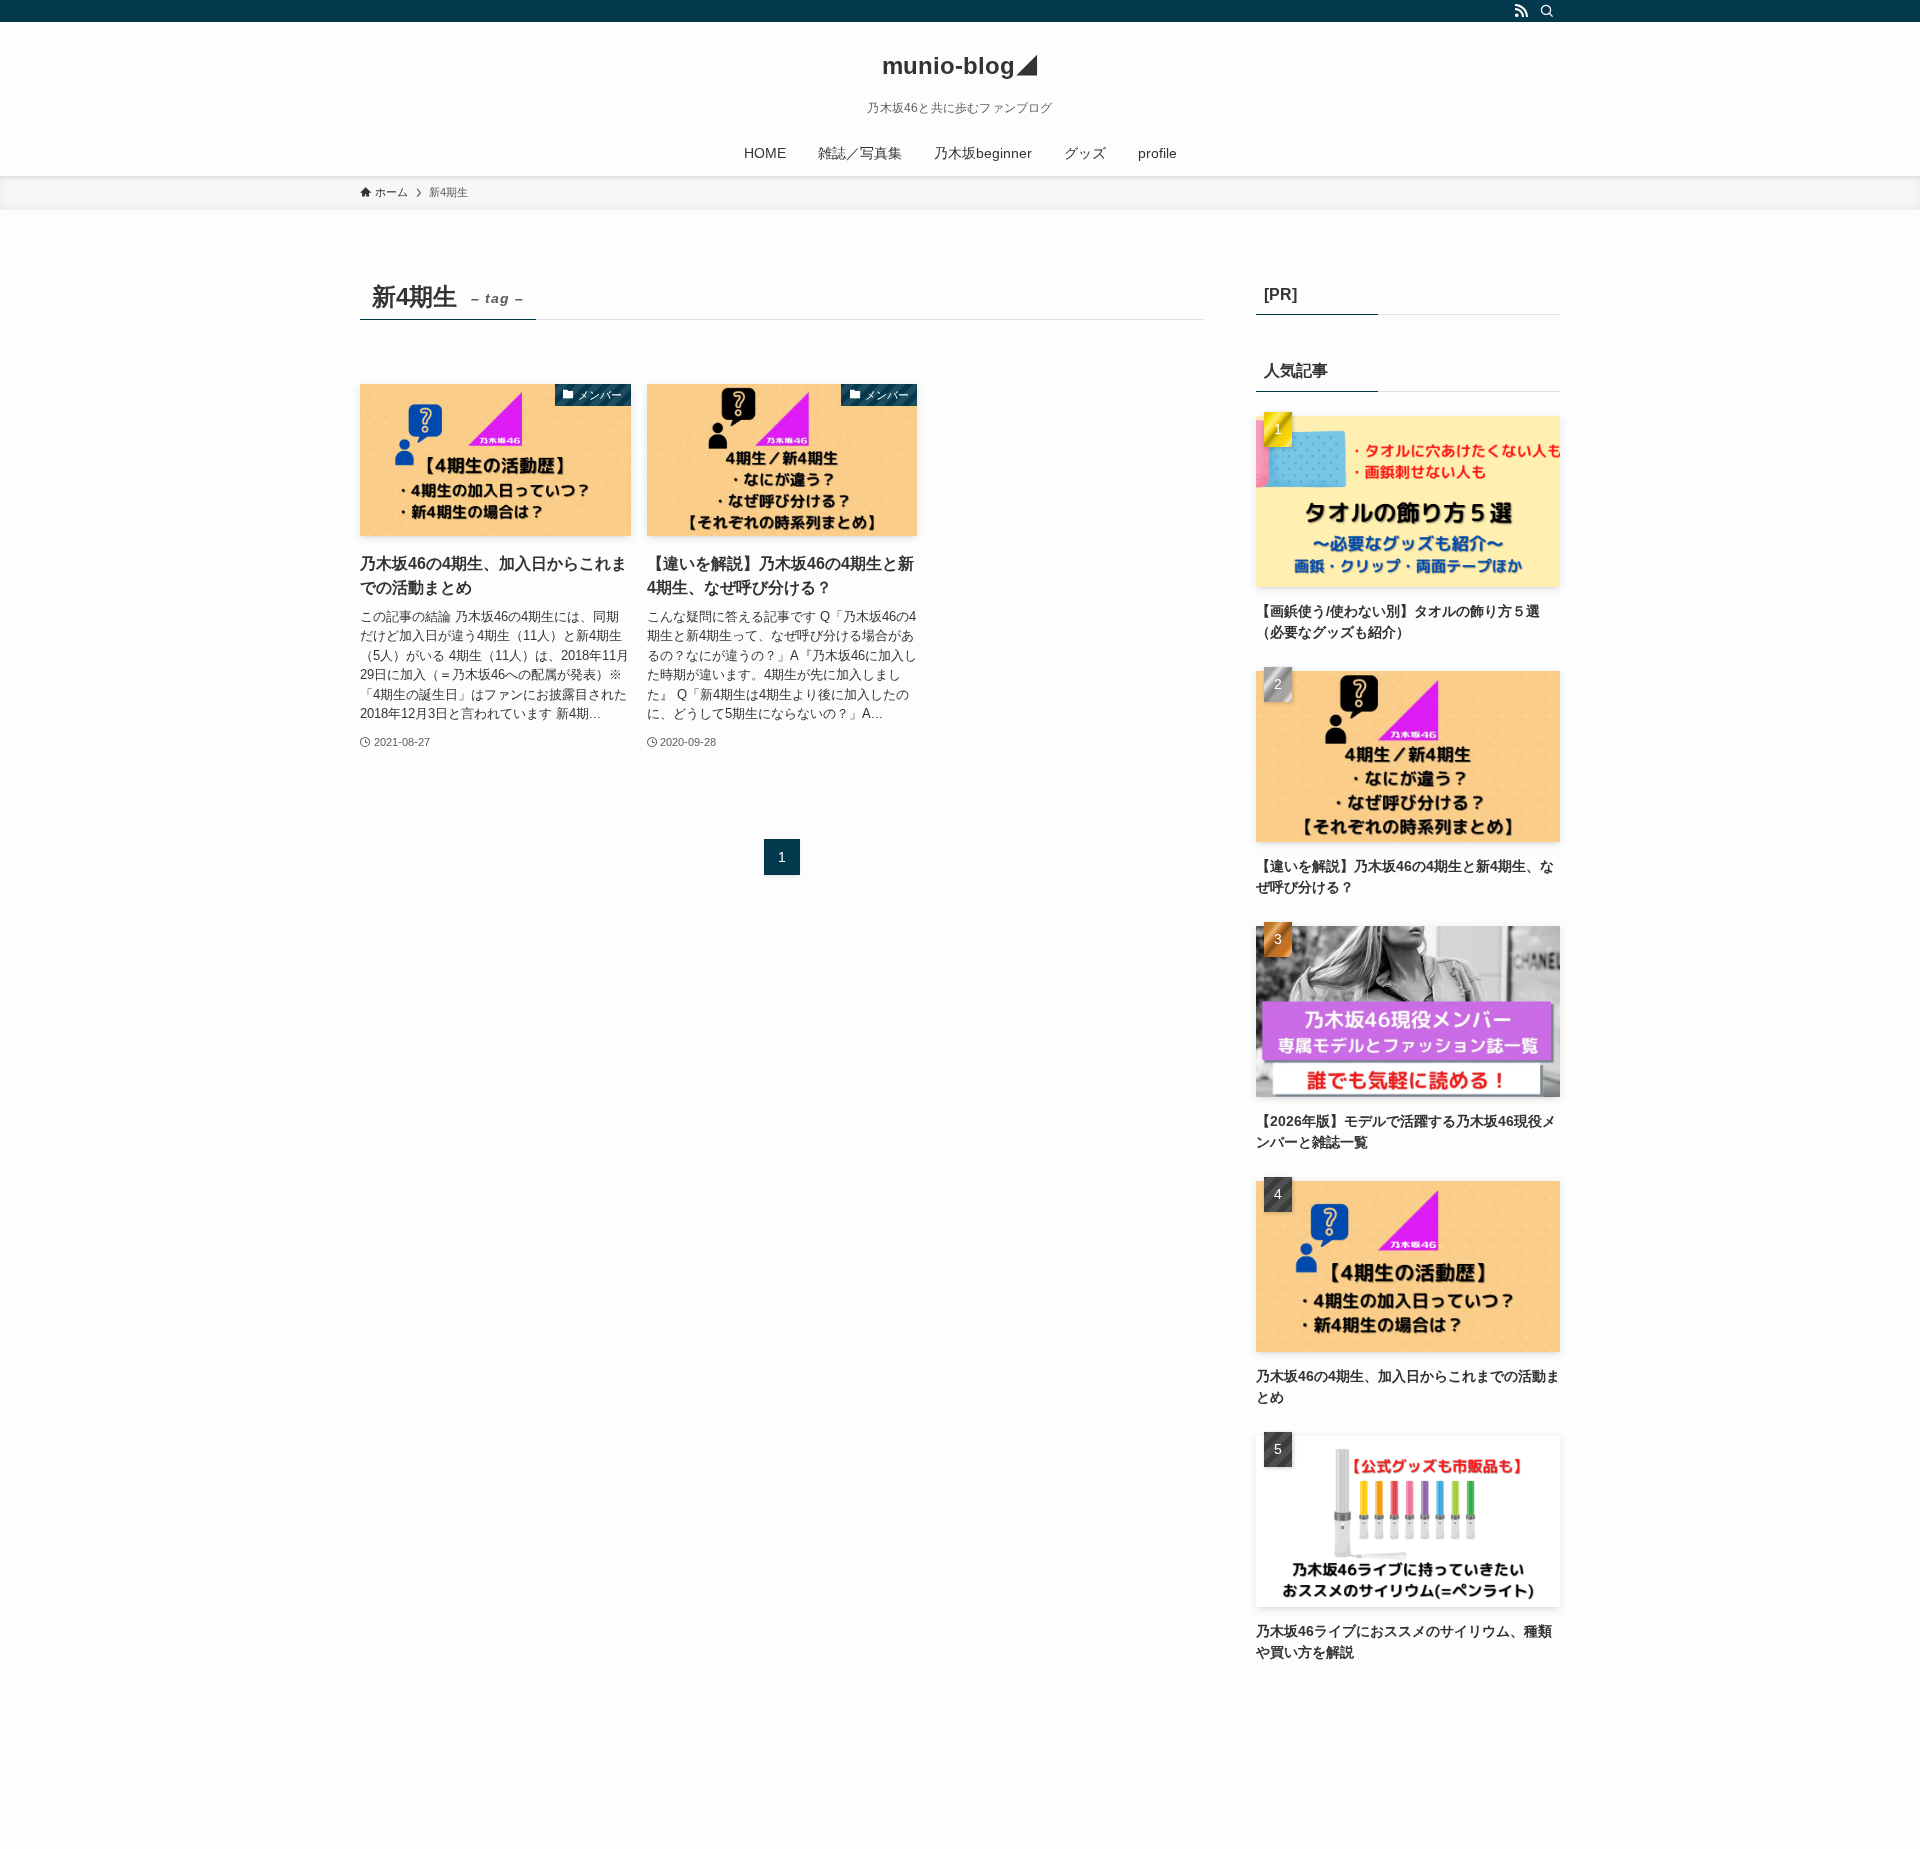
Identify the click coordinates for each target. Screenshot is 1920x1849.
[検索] (1547, 11)
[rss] (1521, 11)
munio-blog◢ (960, 66)
